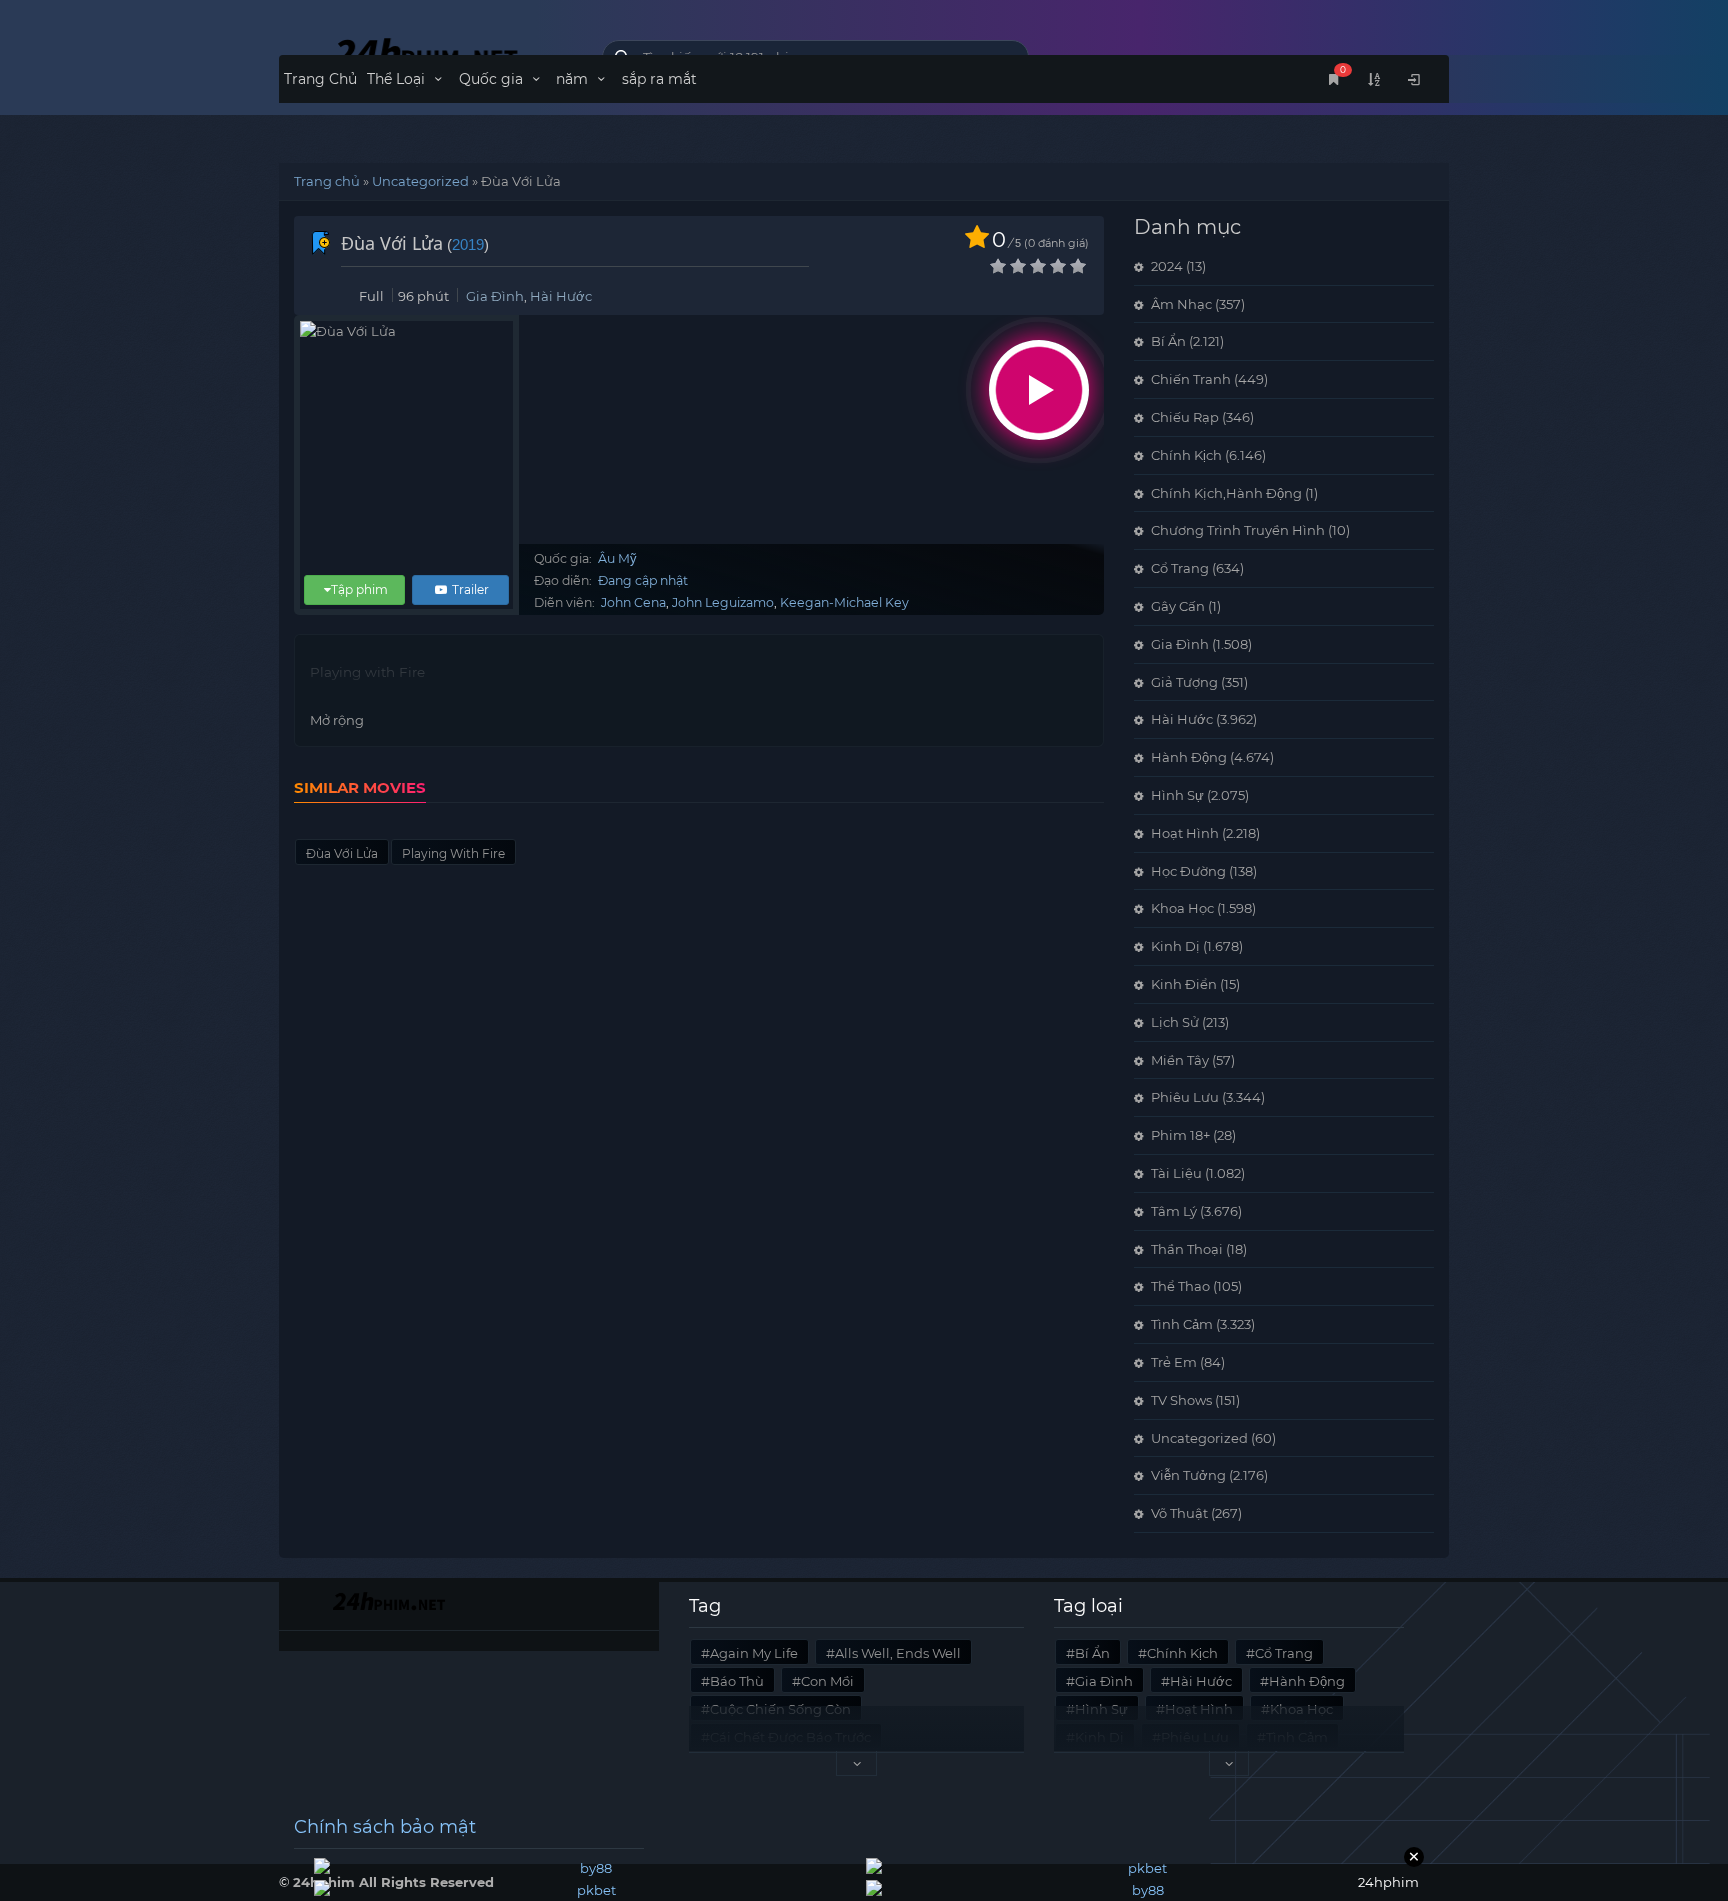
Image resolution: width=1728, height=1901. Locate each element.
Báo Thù (737, 1681)
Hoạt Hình (1185, 833)
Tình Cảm (1182, 1324)
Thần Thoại (1187, 1249)
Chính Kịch (1186, 455)
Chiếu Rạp (1185, 417)
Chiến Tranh (1191, 379)
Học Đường (1188, 871)
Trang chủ (327, 181)
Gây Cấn (1178, 606)
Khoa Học (1182, 908)
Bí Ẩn (1168, 341)
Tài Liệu (1176, 1173)
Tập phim (359, 589)
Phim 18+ (1180, 1135)
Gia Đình (495, 296)
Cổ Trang (1180, 568)
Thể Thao (1180, 1286)
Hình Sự (1177, 795)
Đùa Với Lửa (342, 853)
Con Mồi (827, 1681)
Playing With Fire (453, 853)
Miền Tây (1180, 1060)
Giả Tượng (1184, 682)
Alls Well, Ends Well (898, 1653)
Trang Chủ (320, 79)
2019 (468, 244)
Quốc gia (493, 79)
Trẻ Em (1174, 1362)
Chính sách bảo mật (385, 1827)
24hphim (425, 52)
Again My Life (754, 1653)
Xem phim (1039, 390)
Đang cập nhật (643, 580)
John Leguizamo (723, 602)
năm (574, 79)
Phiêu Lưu (1185, 1097)
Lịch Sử (1175, 1022)
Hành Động (1189, 757)
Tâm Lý (1174, 1211)
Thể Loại (398, 79)
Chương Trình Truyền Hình (1238, 530)
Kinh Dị (1175, 946)
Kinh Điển (1184, 984)
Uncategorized (420, 181)
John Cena (633, 602)
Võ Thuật (1179, 1513)
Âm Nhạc (1181, 304)
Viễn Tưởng (1188, 1475)
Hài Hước (561, 296)
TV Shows (1181, 1400)
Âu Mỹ (617, 558)
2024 (1167, 266)
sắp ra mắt (659, 79)
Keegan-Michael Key (844, 602)
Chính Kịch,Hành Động (1226, 493)
